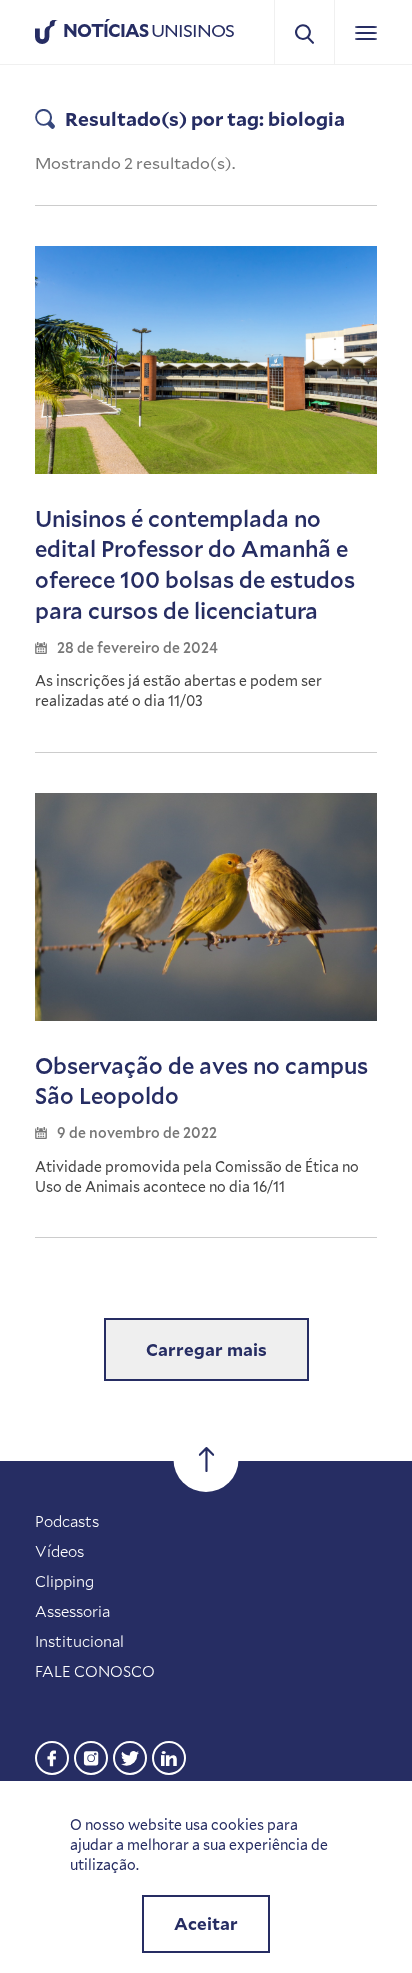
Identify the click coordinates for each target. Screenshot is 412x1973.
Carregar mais (206, 1349)
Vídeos (59, 1551)
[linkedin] (169, 1755)
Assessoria (72, 1611)
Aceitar (206, 1923)
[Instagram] (91, 1755)
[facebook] (52, 1755)
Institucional (79, 1641)
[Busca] (304, 32)
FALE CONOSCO (95, 1671)
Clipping (64, 1581)
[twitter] (130, 1755)
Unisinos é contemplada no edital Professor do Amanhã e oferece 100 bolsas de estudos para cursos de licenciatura (195, 564)
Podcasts (67, 1521)
